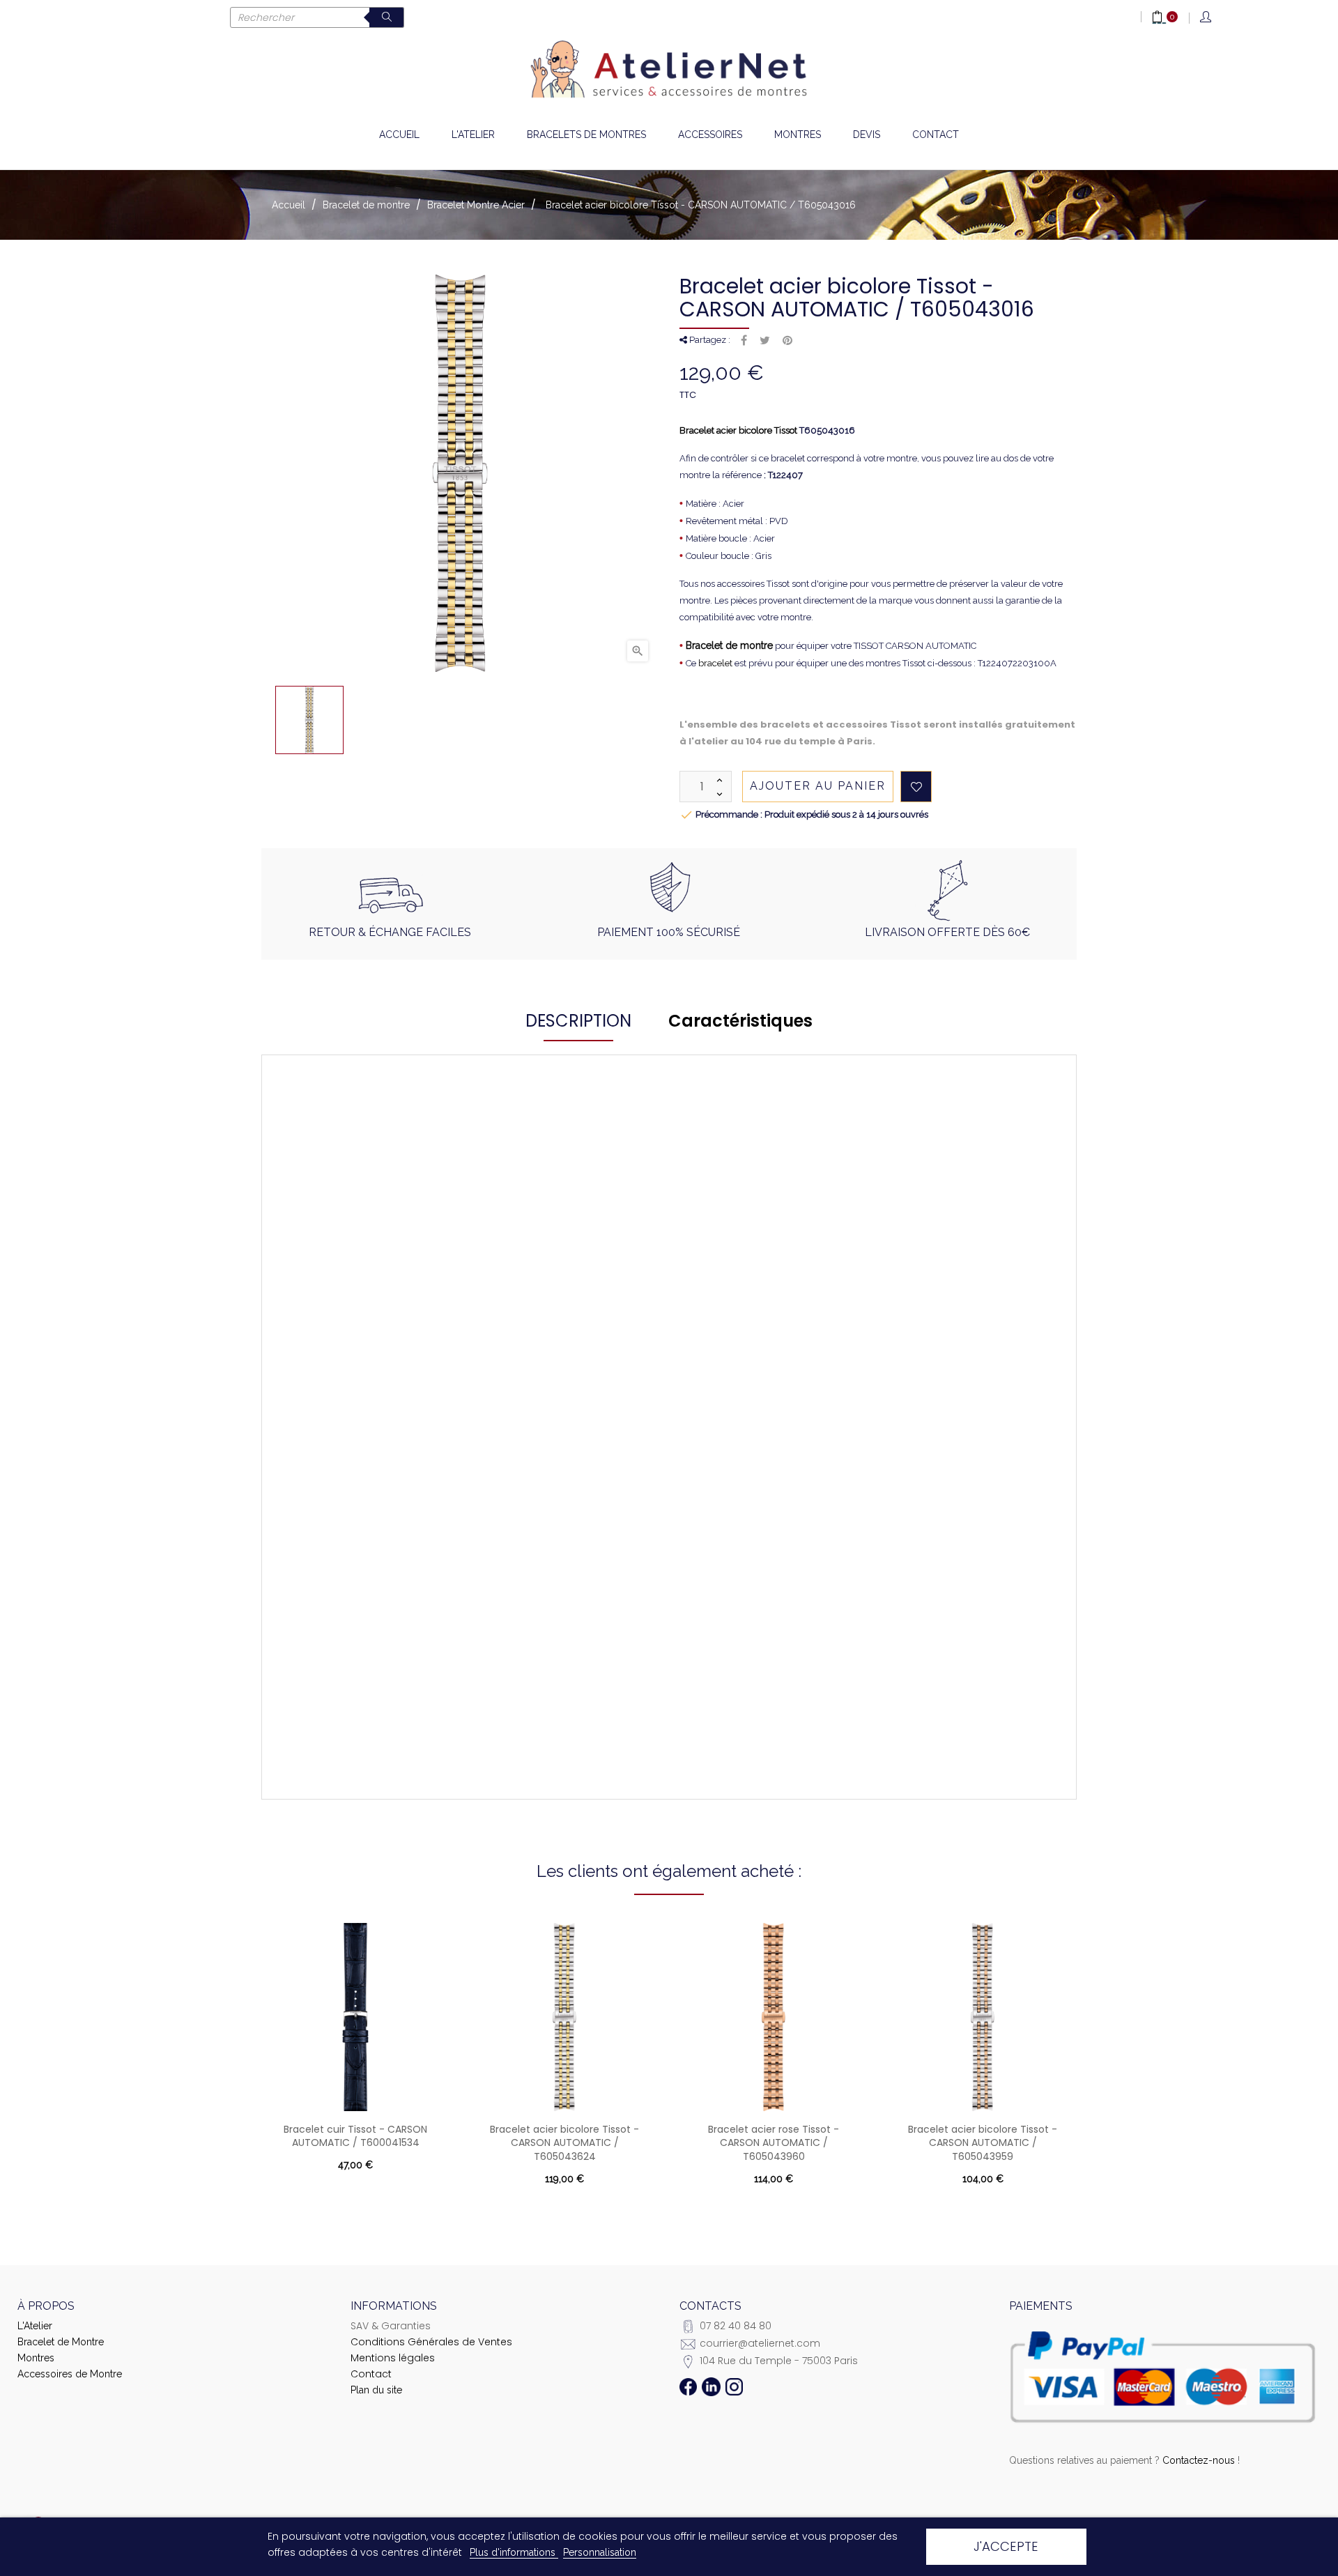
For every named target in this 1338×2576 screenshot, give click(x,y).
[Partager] (744, 341)
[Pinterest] (787, 341)
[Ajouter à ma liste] (916, 787)
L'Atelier (35, 2326)
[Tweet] (765, 341)
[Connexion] (1207, 18)
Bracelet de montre (729, 645)
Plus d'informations (514, 2552)
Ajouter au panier (818, 786)
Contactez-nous (1199, 2460)
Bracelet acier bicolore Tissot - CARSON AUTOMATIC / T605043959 (983, 2143)
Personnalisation (600, 2552)
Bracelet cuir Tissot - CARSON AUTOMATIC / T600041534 (355, 2136)
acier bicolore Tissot (757, 430)
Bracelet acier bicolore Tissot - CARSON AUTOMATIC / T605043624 (564, 2143)
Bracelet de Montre (61, 2342)
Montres (36, 2358)
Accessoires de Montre (70, 2374)
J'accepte (1006, 2546)
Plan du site (376, 2390)
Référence (381, 1218)
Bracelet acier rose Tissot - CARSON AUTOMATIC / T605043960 (774, 2143)
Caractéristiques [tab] (740, 1021)
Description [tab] (578, 1021)
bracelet (715, 663)
